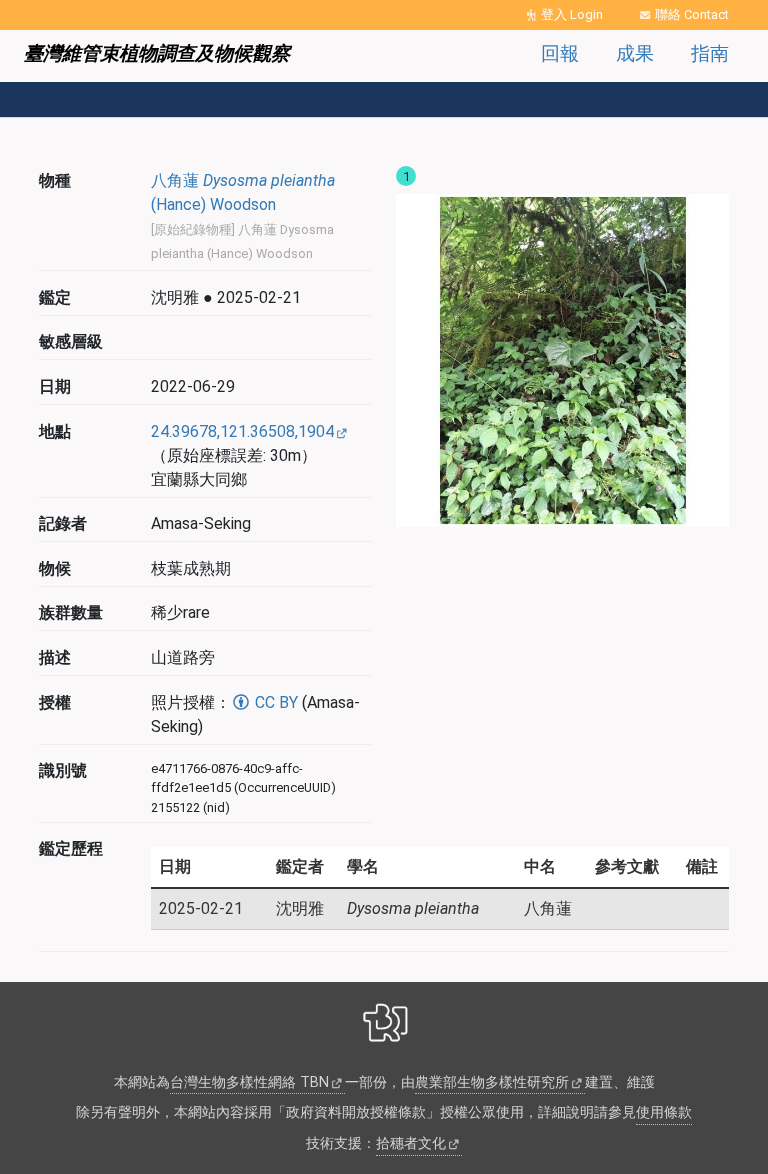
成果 (635, 53)
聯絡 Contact (692, 14)
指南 (710, 53)
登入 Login (572, 14)
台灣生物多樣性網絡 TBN (249, 1082)
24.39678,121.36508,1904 (242, 431)
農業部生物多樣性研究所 (492, 1082)
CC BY (274, 702)
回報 (560, 53)
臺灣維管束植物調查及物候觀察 (157, 53)
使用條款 (664, 1112)
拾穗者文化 (411, 1143)
